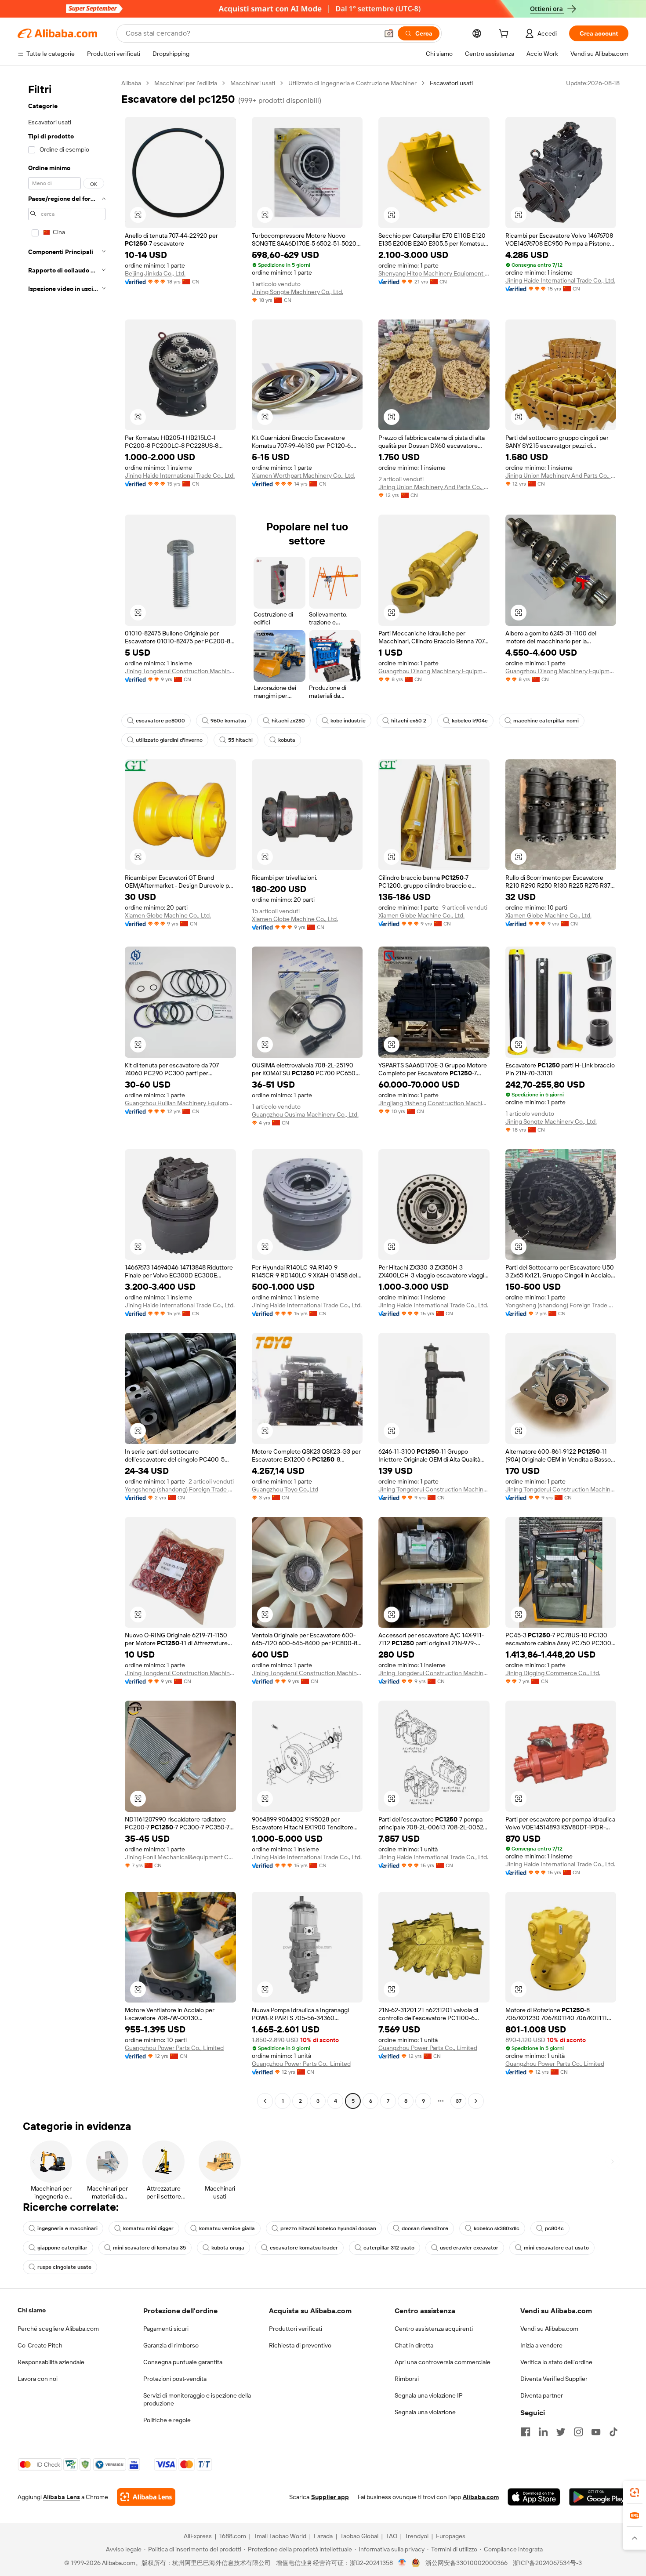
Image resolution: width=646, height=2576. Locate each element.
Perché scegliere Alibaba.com (58, 2329)
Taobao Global (359, 2536)
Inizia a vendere (541, 2345)
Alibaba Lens (62, 2497)
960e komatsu (228, 721)
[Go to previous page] (265, 2101)
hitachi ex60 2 (409, 721)
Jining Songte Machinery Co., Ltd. (298, 292)
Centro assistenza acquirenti (434, 2329)
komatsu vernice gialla (227, 2228)
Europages (451, 2536)
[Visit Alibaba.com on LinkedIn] (543, 2432)
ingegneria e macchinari (67, 2228)
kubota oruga (228, 2248)
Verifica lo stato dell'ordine (556, 2362)
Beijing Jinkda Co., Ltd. (155, 273)
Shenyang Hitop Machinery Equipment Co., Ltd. (434, 273)
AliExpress (198, 2536)
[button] (389, 33)
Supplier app (330, 2497)
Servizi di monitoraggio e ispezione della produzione (197, 2399)
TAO (392, 2536)
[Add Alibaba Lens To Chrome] (146, 2497)
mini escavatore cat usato (556, 2248)
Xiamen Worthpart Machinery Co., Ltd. (303, 475)
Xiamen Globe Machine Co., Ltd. (168, 915)
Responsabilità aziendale (51, 2362)
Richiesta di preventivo (300, 2345)
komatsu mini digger (148, 2228)
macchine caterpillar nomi (546, 721)
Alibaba (131, 83)
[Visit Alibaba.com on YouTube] (596, 2432)
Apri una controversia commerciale (443, 2362)
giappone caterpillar (62, 2248)
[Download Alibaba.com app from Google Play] (599, 2497)
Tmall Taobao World (280, 2536)
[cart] (505, 35)
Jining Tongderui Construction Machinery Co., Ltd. (180, 671)
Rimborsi (407, 2379)
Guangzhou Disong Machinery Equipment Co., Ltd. (434, 671)
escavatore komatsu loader (304, 2248)
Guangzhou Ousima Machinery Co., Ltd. (305, 1114)
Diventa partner (542, 2395)
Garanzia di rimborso (171, 2345)
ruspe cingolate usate (64, 2267)
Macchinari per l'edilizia (186, 83)
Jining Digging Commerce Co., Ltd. (553, 1673)
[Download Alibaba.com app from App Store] (534, 2497)
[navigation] (67, 1093)
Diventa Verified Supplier (554, 2379)
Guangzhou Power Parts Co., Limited (174, 2048)
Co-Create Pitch (40, 2345)
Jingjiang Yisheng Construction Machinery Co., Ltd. (434, 1103)
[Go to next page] (476, 2101)
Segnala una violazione (425, 2412)
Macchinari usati (253, 83)
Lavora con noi (38, 2379)
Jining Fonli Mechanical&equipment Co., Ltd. (180, 1857)
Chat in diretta (414, 2345)
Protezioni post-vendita (175, 2379)
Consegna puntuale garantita (183, 2362)
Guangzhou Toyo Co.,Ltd (285, 1489)
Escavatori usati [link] (451, 83)
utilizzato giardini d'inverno (169, 740)
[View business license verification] (402, 2563)
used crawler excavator (469, 2248)
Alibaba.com (481, 2497)
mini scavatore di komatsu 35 (149, 2248)
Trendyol (417, 2536)
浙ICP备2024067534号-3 (547, 2563)
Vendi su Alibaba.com (549, 2329)
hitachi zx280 (288, 721)
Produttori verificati (296, 2329)
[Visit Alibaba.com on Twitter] (561, 2432)
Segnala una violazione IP (429, 2395)
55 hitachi (240, 740)
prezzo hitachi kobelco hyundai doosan (328, 2228)
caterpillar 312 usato (389, 2248)
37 (459, 2101)
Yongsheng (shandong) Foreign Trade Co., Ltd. (561, 1305)
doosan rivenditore (425, 2228)
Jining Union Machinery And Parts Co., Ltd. (434, 487)
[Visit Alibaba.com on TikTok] (613, 2432)
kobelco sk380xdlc (497, 2228)
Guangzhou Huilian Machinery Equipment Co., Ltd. (180, 1103)
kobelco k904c (470, 721)
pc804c (554, 2228)
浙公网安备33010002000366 (466, 2563)
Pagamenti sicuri (166, 2329)
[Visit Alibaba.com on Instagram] (578, 2432)
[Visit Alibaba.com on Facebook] (526, 2432)
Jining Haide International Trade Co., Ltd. (560, 280)
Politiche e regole (167, 2420)
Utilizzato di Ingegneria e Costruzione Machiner (352, 83)
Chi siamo (32, 2310)
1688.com (233, 2536)
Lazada (323, 2536)
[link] (635, 2493)
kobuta (287, 740)
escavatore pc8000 (160, 721)
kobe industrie (348, 721)
